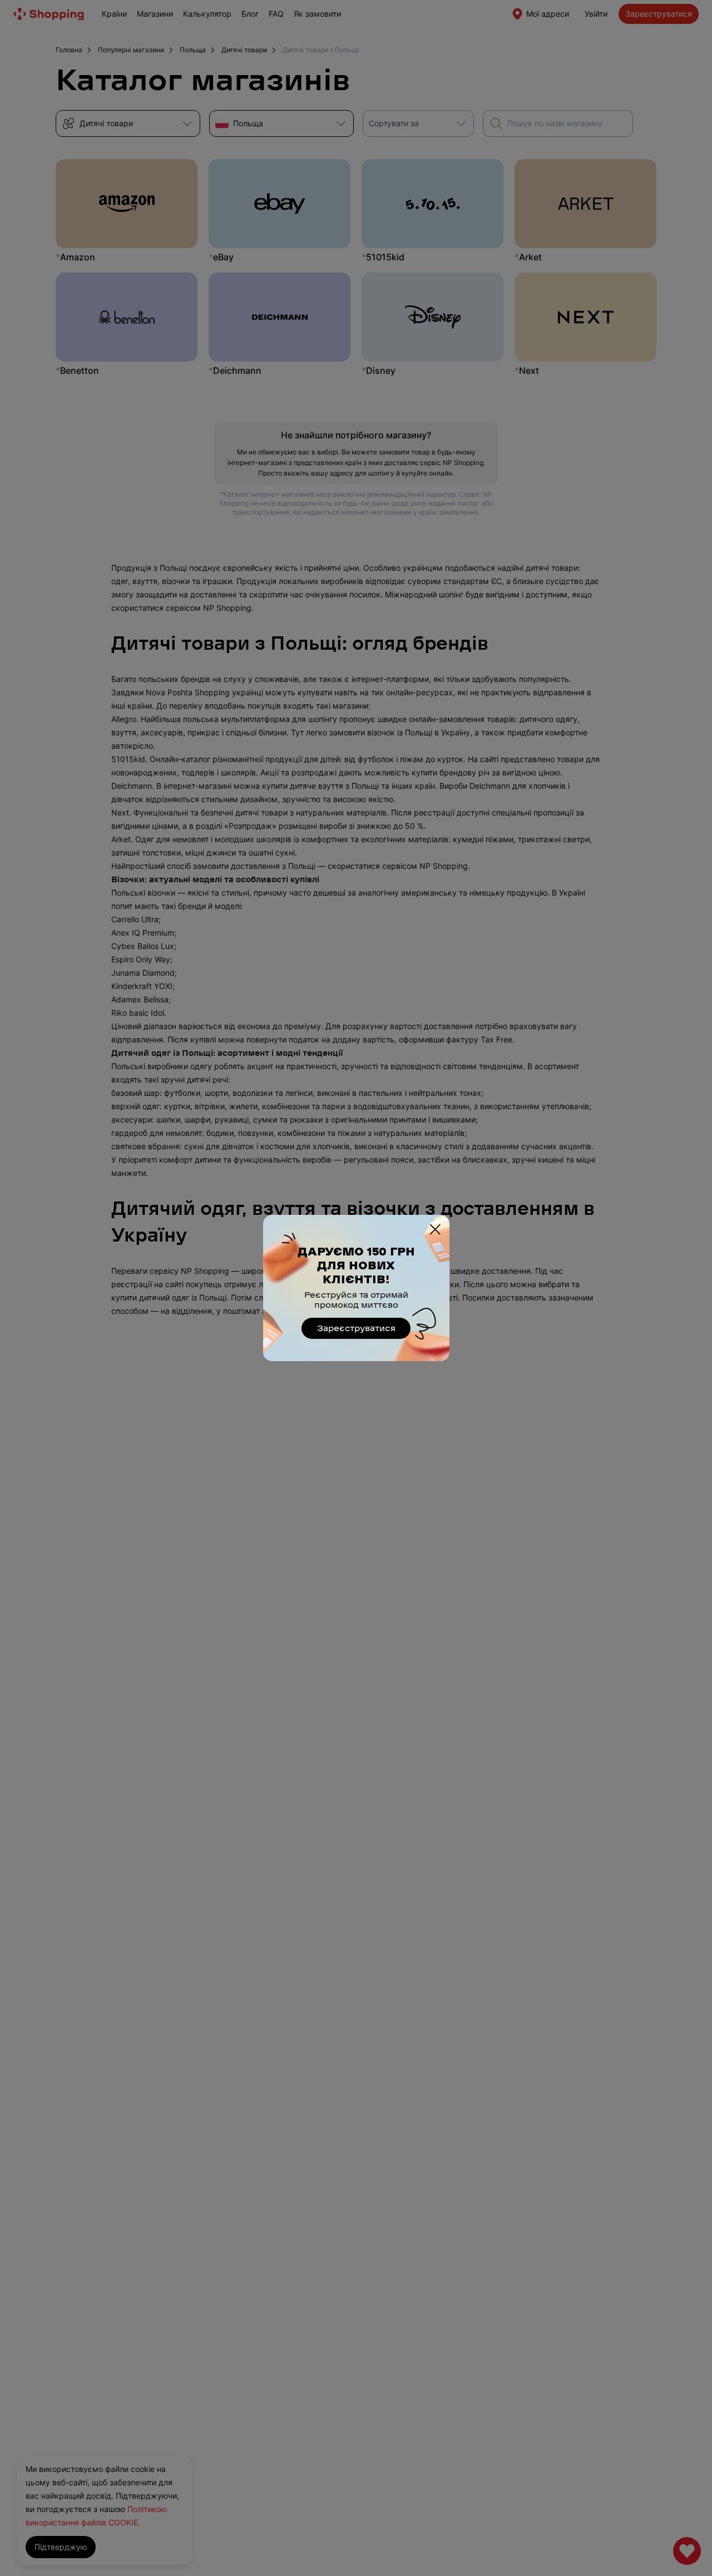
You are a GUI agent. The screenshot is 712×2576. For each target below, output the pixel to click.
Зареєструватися (356, 1329)
